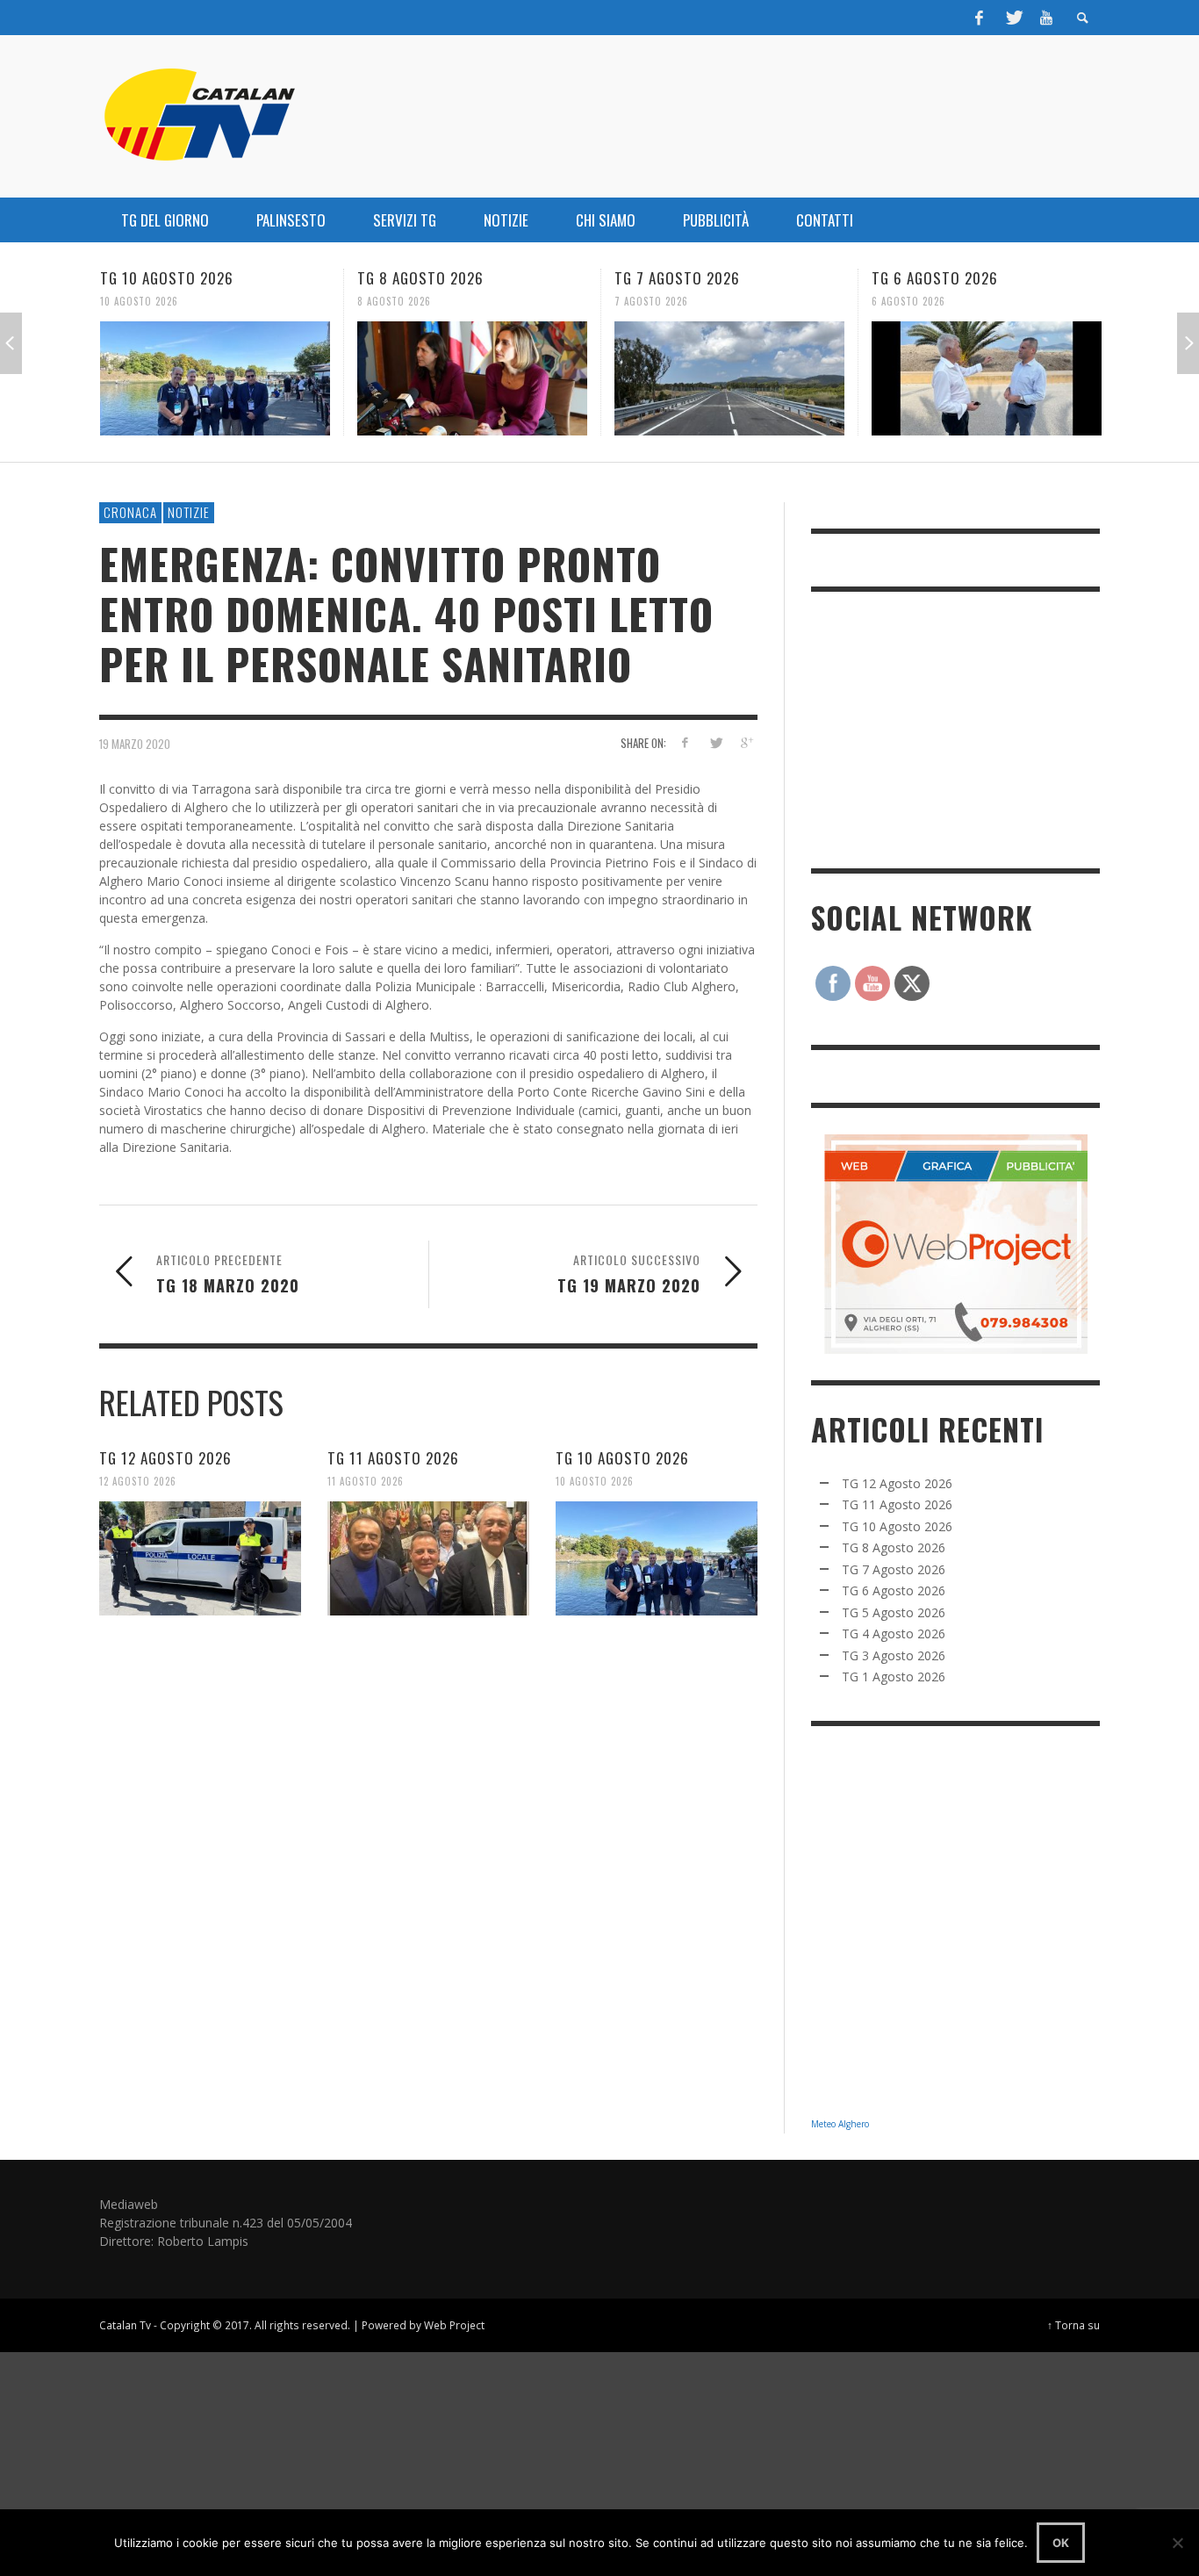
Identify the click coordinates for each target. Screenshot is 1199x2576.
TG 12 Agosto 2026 (165, 1458)
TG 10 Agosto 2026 (167, 278)
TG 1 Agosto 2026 (894, 1677)
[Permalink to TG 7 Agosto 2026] (729, 378)
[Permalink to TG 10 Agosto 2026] (215, 378)
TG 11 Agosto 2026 (393, 1458)
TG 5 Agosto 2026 (894, 1612)
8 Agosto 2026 (394, 301)
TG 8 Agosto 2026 (420, 278)
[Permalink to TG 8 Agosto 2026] (472, 378)
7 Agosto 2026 (651, 301)
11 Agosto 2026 (366, 1481)
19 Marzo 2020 (135, 744)
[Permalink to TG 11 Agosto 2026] (428, 1558)
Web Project (454, 2325)
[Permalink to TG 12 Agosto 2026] (200, 1558)
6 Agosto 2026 (908, 301)
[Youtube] (1046, 18)
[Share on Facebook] (685, 742)
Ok (1061, 2543)
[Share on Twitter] (715, 742)
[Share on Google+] (746, 742)
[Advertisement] (943, 728)
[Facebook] (980, 18)
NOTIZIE (189, 512)
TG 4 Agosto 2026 (894, 1633)
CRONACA (130, 512)
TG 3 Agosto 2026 (894, 1655)
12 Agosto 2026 (138, 1481)
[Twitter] (1013, 18)
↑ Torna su (1073, 2325)
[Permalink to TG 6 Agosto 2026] (987, 378)
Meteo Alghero (840, 2124)
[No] (1177, 2543)
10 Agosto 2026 (139, 301)
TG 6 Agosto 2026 (935, 278)
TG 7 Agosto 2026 (677, 278)
